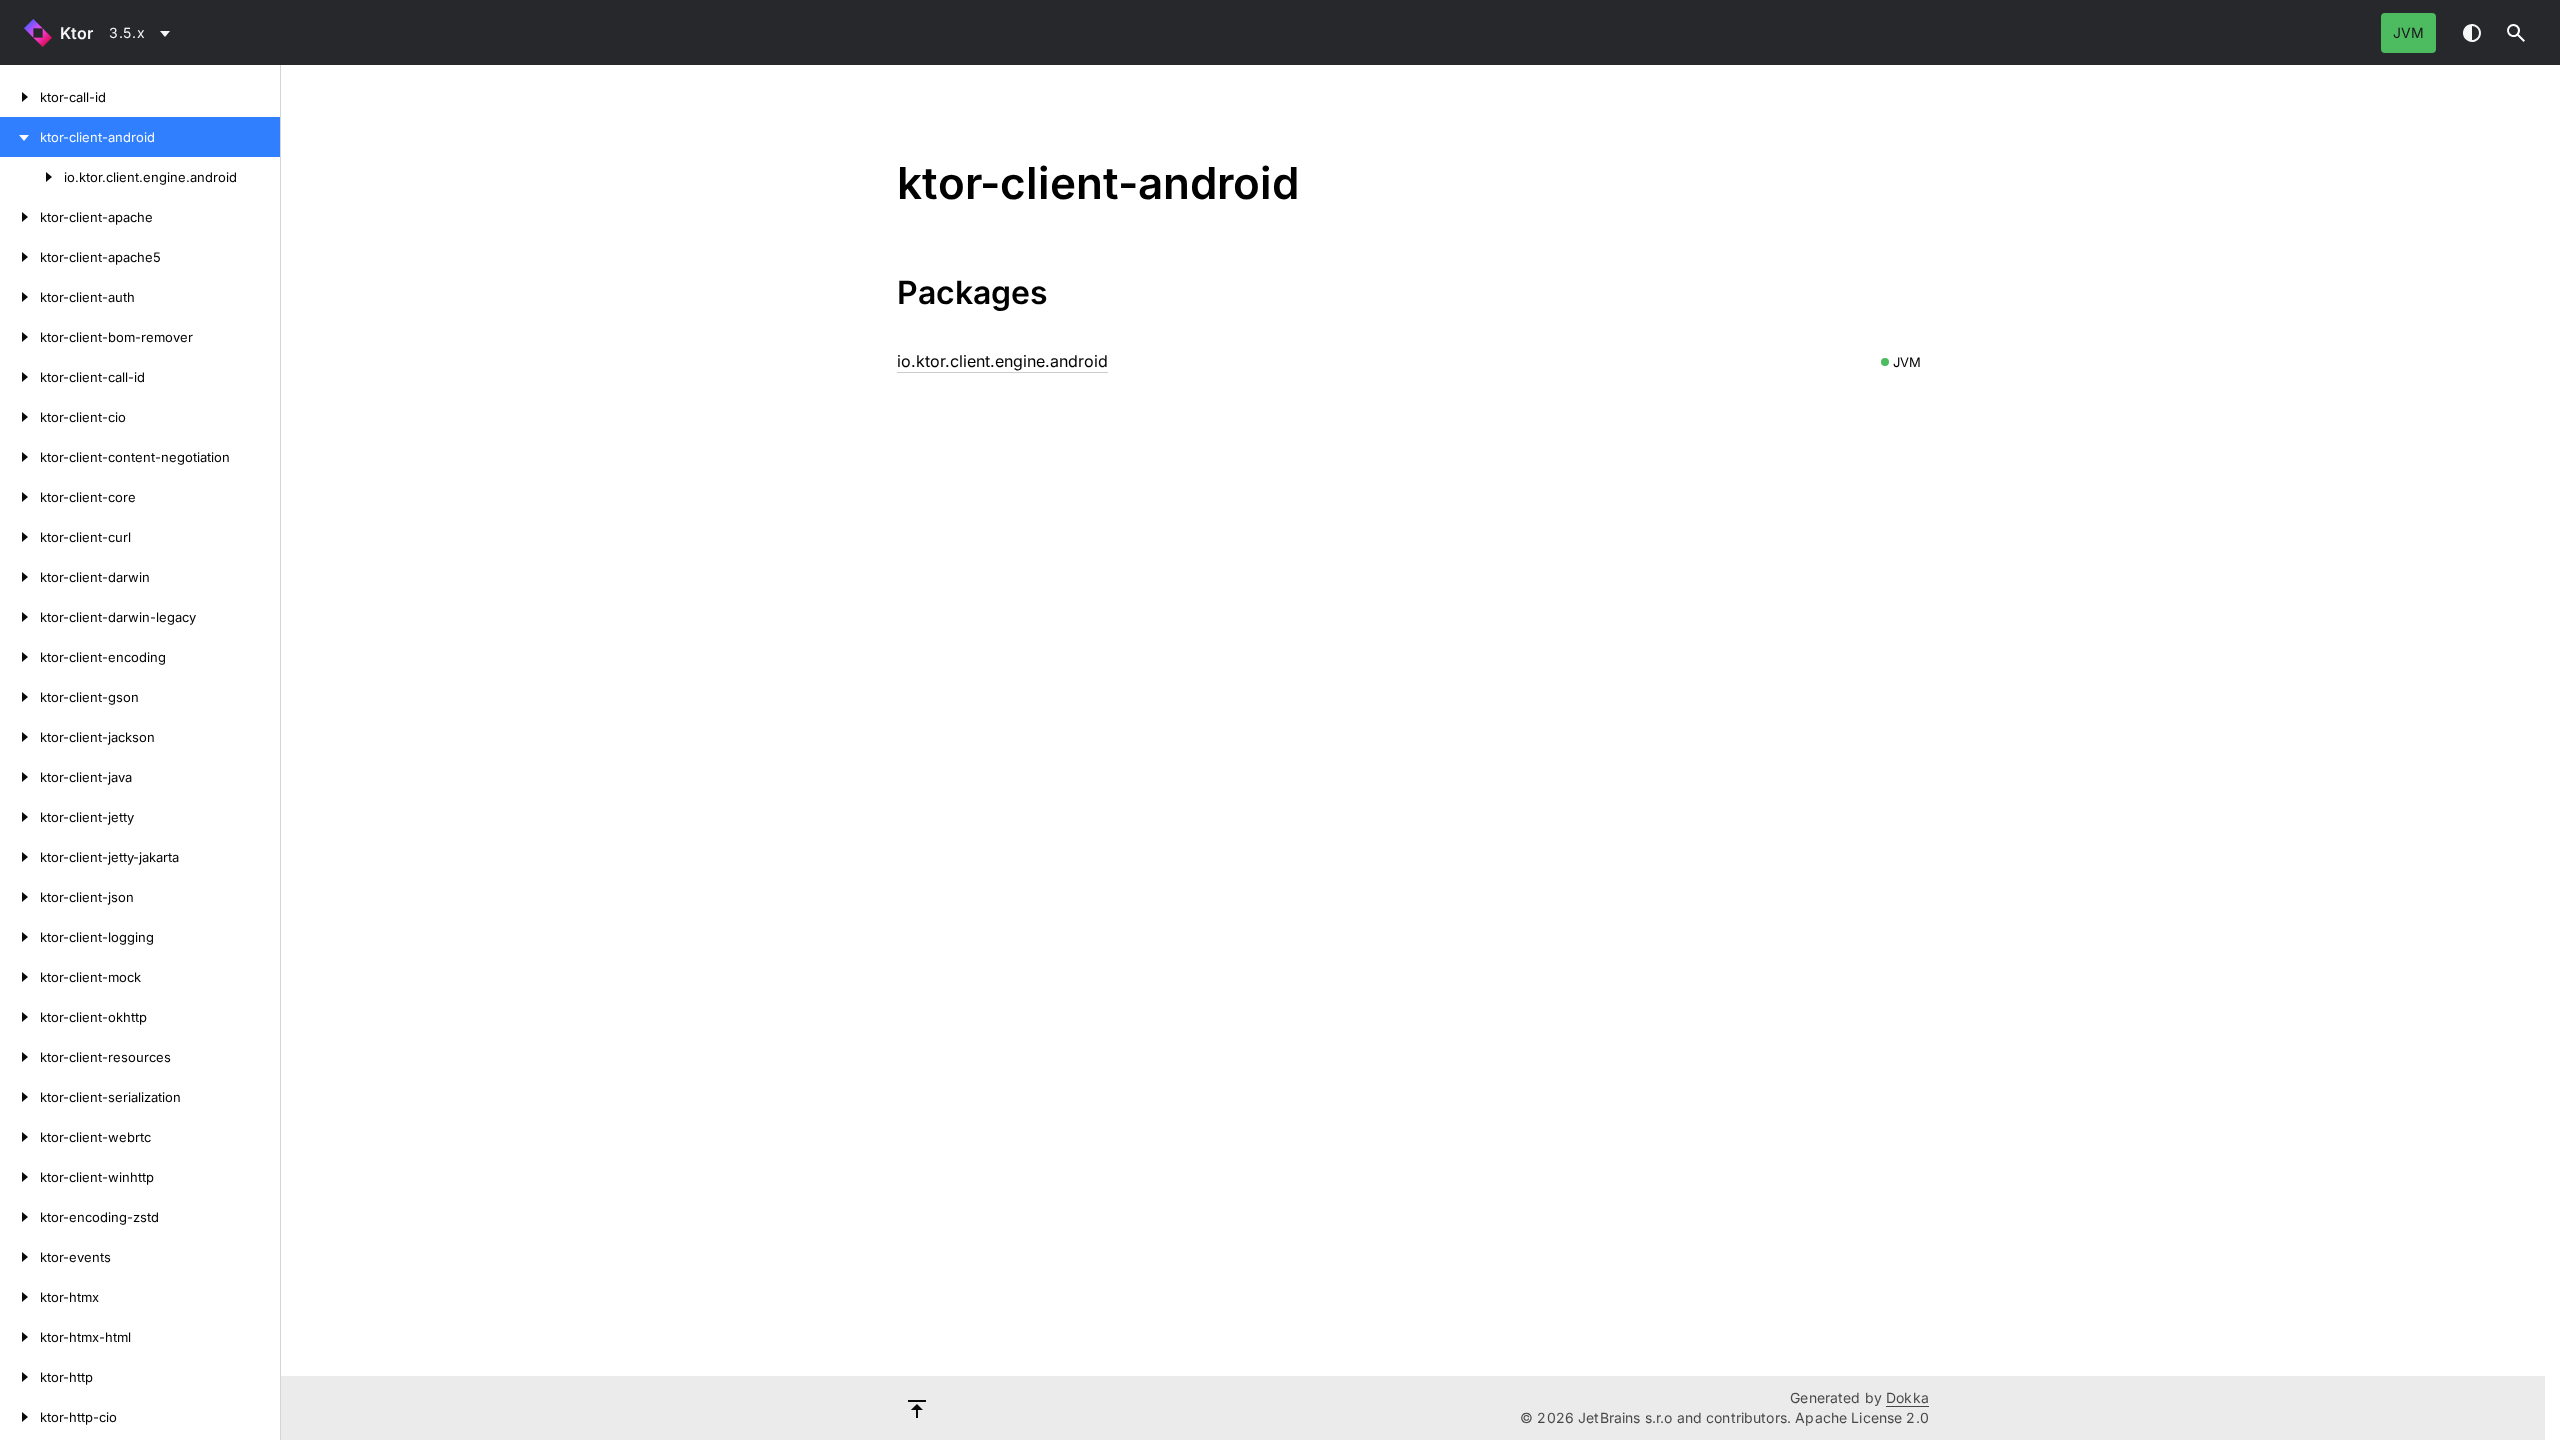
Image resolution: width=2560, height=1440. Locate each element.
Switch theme (2472, 33)
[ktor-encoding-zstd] (20, 1217)
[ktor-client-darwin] (20, 577)
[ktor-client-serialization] (20, 1097)
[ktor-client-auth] (20, 297)
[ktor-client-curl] (20, 537)
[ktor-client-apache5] (20, 257)
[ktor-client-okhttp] (20, 1017)
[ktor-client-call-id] (20, 377)
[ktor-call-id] (20, 97)
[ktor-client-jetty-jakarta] (20, 857)
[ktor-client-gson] (20, 697)
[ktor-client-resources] (20, 1057)
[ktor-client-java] (20, 777)
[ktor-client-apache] (20, 217)
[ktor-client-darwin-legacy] (20, 617)
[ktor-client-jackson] (20, 737)
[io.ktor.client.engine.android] (32, 177)
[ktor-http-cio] (20, 1417)
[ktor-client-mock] (20, 977)
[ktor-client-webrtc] (20, 1137)
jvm (2408, 32)
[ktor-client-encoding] (20, 657)
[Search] (2516, 33)
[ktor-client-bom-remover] (20, 337)
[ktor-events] (20, 1257)
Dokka (1907, 1397)
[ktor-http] (20, 1377)
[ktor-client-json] (20, 897)
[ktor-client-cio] (20, 417)
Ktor (76, 33)
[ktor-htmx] (20, 1297)
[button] (2516, 33)
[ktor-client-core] (20, 497)
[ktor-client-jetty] (20, 817)
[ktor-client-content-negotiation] (20, 457)
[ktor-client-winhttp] (20, 1177)
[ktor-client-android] (20, 137)
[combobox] (143, 33)
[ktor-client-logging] (20, 937)
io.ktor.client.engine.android (1002, 361)
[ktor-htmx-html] (20, 1337)
